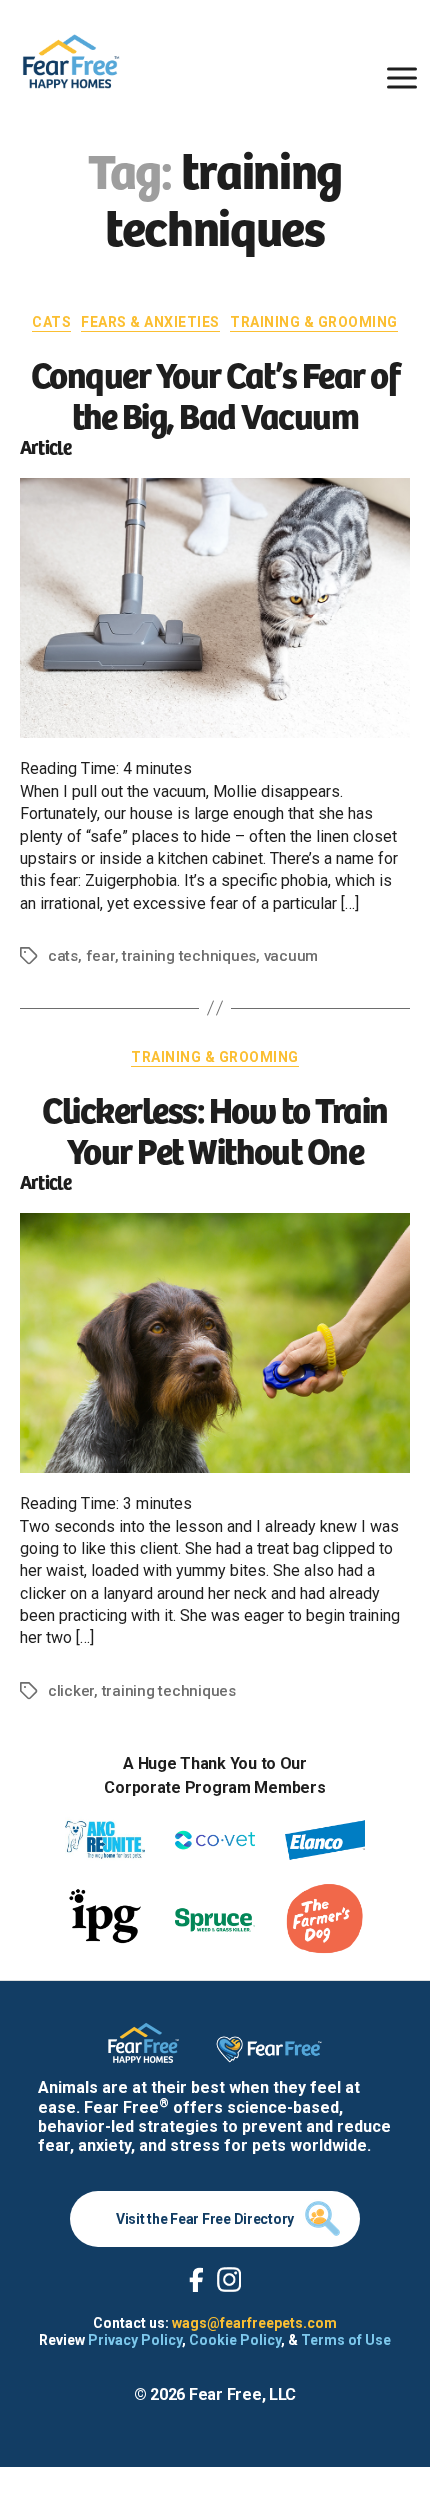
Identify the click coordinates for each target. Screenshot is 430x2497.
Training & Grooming (314, 322)
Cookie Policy (235, 2340)
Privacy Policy (135, 2340)
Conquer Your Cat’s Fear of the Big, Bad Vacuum (215, 393)
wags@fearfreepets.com (254, 2323)
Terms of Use (346, 2340)
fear (100, 956)
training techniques (189, 956)
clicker (71, 1691)
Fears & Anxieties (150, 322)
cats (63, 956)
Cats (51, 322)
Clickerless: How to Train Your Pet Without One (215, 1128)
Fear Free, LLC (242, 2394)
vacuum (291, 956)
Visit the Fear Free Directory (205, 2219)
